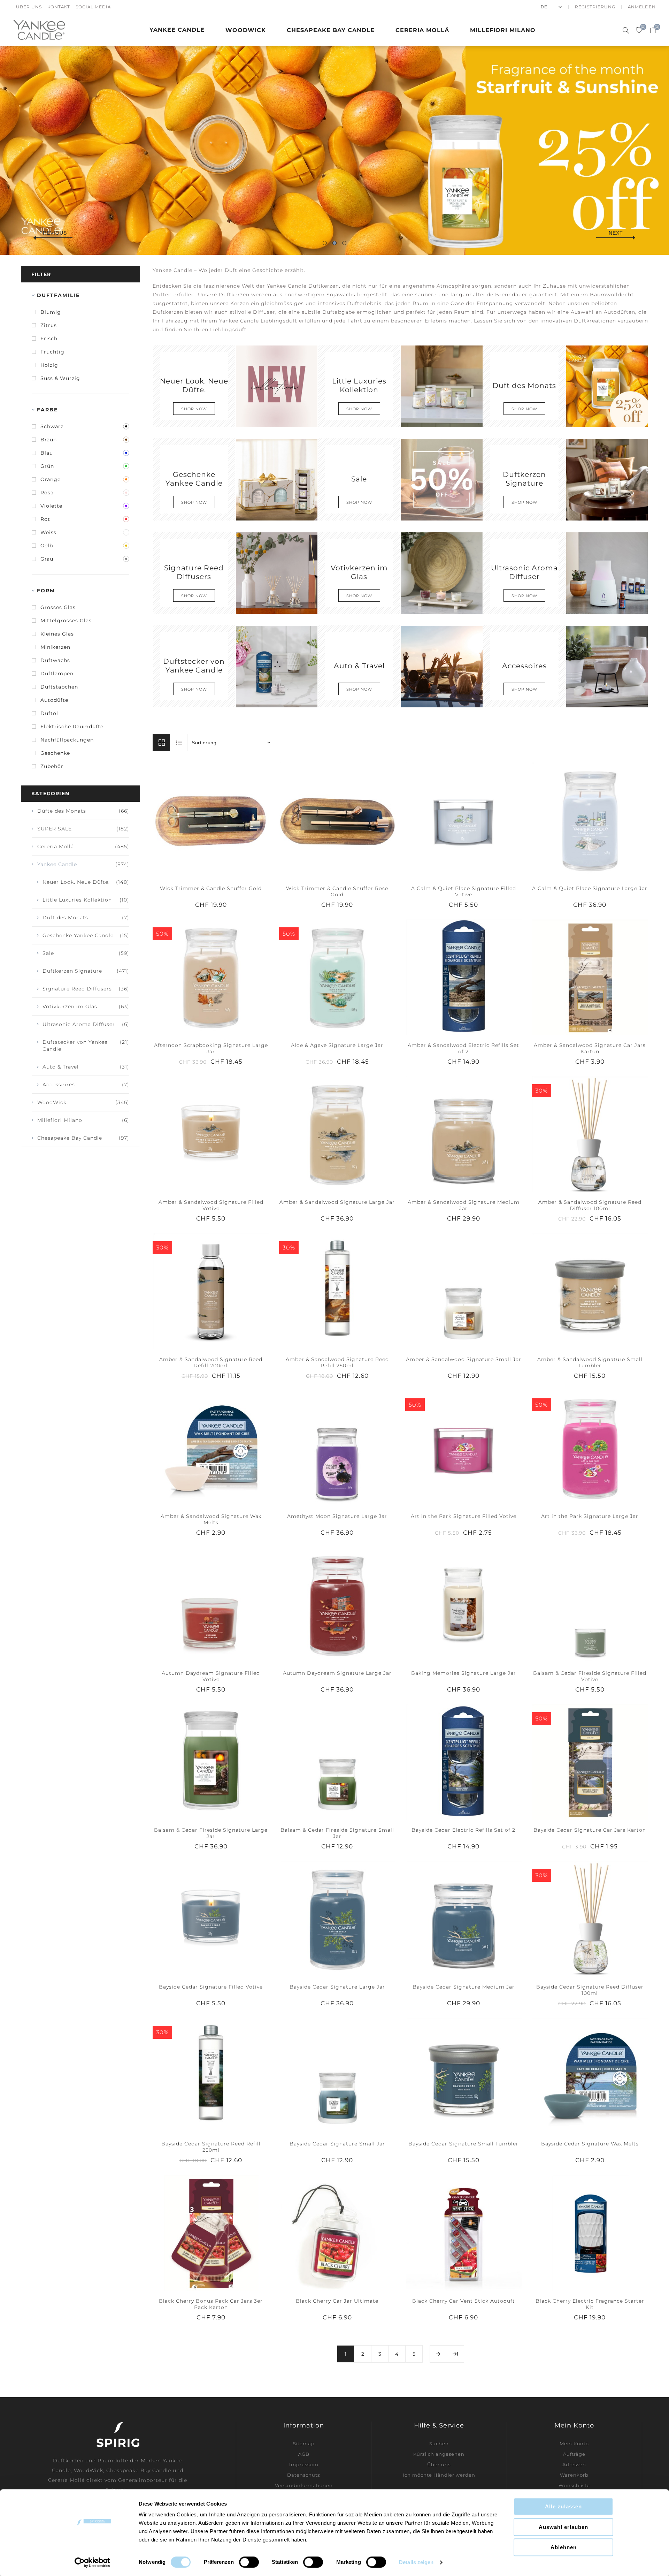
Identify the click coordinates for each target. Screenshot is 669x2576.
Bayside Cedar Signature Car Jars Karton (590, 1830)
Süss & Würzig (60, 378)
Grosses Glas (58, 607)
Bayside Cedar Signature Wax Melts (590, 2144)
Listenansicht (179, 743)
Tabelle (161, 743)
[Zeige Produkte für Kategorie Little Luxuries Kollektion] (441, 386)
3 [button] (344, 243)
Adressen (574, 2464)
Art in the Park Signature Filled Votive (464, 1516)
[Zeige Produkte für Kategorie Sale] (441, 479)
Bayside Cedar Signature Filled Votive (211, 1987)
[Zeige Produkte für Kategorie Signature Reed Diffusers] (276, 573)
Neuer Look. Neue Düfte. (194, 385)
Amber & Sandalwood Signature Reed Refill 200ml (211, 1362)
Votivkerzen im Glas (359, 572)
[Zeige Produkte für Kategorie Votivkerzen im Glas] (441, 573)
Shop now (194, 409)
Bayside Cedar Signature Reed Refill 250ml (211, 2147)
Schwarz (52, 426)
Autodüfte (54, 700)
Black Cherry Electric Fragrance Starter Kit (590, 2304)
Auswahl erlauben (563, 2527)
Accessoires (524, 665)
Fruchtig (52, 352)
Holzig (49, 365)
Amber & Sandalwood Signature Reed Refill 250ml (337, 1362)
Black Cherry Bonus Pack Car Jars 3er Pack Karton (211, 2304)
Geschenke (55, 753)
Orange (51, 479)
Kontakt (59, 7)
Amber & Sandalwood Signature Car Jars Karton (590, 1048)
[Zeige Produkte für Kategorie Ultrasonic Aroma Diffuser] (607, 573)
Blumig (51, 312)
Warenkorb (574, 2475)
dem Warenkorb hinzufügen (225, 820)
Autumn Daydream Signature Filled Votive (211, 1676)
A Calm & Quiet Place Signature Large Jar (590, 888)
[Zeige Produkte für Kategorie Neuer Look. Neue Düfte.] (276, 386)
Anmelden (642, 7)
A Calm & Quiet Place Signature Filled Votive (464, 891)
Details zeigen (416, 2562)
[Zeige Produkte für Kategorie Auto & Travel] (441, 666)
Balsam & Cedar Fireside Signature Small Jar (337, 1833)
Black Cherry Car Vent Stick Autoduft (464, 2301)
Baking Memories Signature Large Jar (464, 1673)
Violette (51, 506)
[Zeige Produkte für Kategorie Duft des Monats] (607, 386)
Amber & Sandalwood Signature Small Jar (464, 1359)
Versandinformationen (304, 2485)
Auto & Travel (359, 665)
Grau (47, 559)
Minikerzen (55, 647)
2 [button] (334, 243)
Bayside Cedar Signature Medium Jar (464, 1987)
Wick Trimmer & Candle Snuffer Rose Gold (337, 891)
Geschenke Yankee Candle (194, 479)
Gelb (47, 546)
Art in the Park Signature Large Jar (590, 1516)
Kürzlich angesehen (439, 2454)
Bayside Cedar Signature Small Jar (337, 2144)
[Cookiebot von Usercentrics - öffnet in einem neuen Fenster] (93, 2562)
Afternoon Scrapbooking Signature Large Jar (211, 1048)
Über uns (29, 7)
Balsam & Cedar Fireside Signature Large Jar (211, 1833)
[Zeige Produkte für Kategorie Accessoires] (607, 666)
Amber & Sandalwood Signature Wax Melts (211, 1519)
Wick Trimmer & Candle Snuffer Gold (211, 888)
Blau (47, 453)
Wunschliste (574, 2485)
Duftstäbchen (59, 687)
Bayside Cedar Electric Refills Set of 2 (463, 1830)
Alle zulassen (563, 2506)
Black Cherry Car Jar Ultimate (337, 2301)
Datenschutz (304, 2475)
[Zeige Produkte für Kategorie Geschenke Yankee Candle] (276, 479)
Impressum (304, 2464)
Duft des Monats (524, 385)
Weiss (48, 532)
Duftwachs (55, 660)
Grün (47, 466)
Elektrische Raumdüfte (72, 727)
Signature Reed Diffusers (194, 572)
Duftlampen (57, 674)
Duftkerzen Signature (524, 479)
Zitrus (49, 325)
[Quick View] (197, 820)
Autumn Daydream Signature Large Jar (337, 1673)
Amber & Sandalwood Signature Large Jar (337, 1202)
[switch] (249, 2562)
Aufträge (574, 2454)
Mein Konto (574, 2444)
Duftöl (49, 713)
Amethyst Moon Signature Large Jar (337, 1516)
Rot (45, 519)
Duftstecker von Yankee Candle (194, 666)
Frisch (49, 339)
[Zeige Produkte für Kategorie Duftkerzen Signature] (607, 479)
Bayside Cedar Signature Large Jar (337, 1987)
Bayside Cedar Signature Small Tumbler (463, 2144)
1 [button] (325, 243)
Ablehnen (564, 2547)
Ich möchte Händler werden (439, 2475)
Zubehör (52, 766)
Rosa (47, 493)
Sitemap (304, 2444)
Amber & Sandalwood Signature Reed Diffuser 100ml (590, 1205)
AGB (304, 2454)
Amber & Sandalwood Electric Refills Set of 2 (463, 1048)
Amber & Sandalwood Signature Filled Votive (211, 1205)
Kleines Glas (57, 634)
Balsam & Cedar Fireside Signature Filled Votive (590, 1676)
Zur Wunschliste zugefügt (211, 820)
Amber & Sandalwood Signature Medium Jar (464, 1205)
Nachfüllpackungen (67, 740)
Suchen (439, 2444)
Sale (359, 478)
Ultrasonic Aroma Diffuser (524, 572)
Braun (49, 440)
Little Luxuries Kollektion (359, 385)
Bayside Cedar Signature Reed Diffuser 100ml (590, 1990)
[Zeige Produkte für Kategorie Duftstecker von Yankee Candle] (276, 666)
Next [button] (616, 233)
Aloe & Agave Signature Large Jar (337, 1045)
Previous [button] (53, 233)
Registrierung (595, 7)
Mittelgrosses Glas (66, 621)
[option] (334, 150)
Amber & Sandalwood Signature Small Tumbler (590, 1362)
